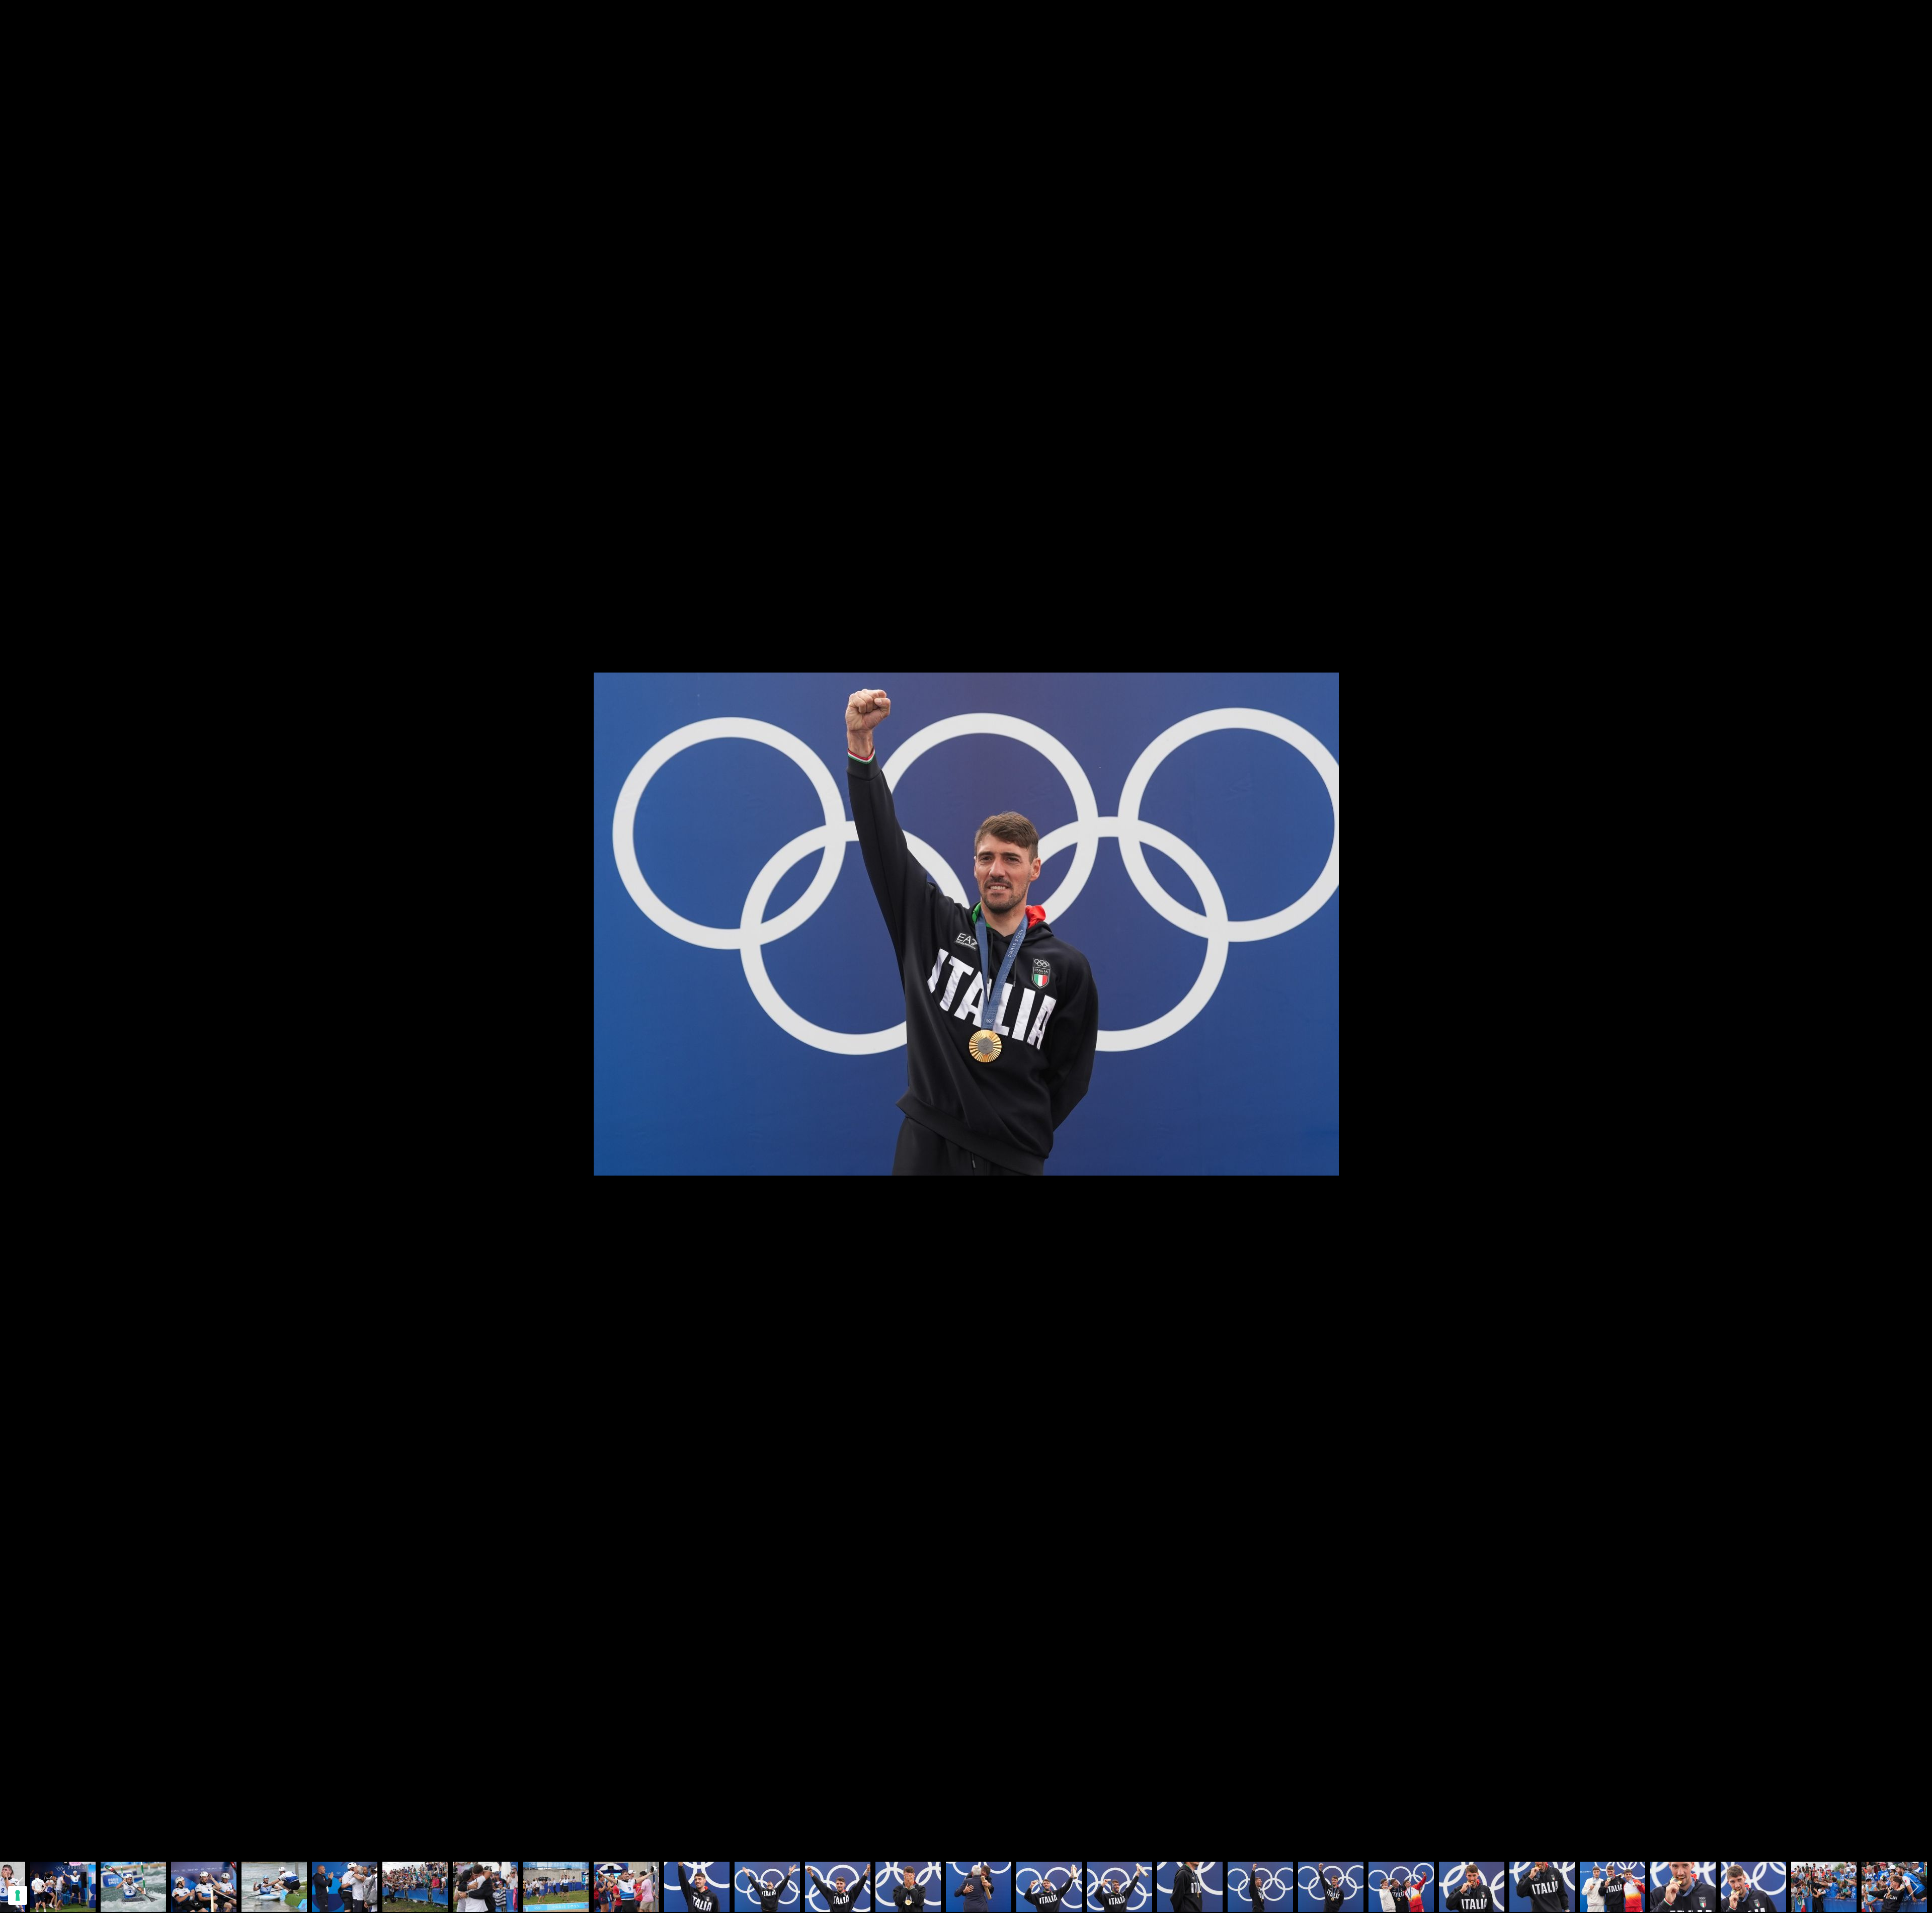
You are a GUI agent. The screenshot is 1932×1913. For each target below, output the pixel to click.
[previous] (18, 942)
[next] (1914, 942)
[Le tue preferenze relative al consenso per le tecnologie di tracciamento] (18, 1895)
